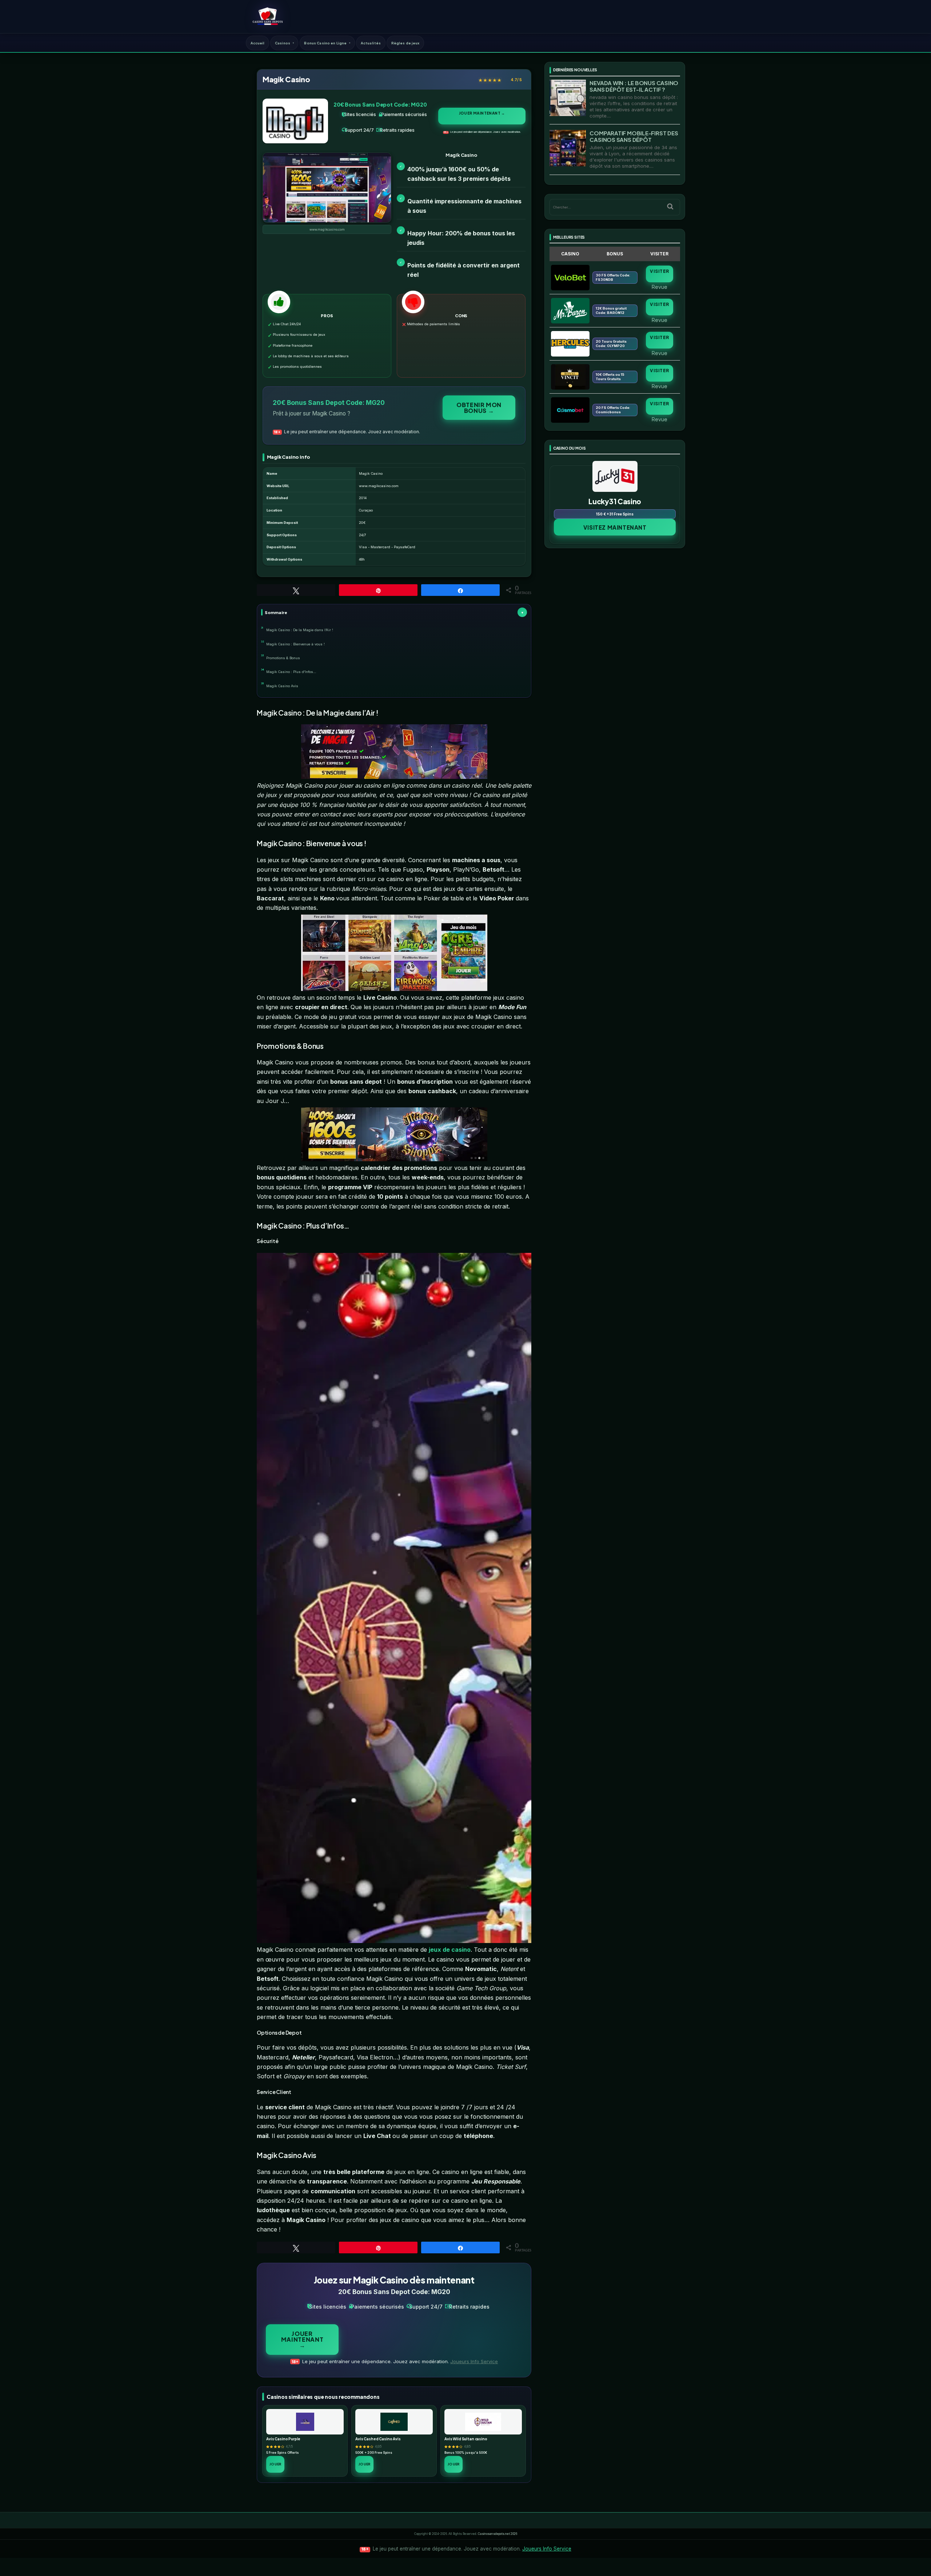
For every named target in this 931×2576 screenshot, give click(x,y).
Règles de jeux (405, 43)
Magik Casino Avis (282, 686)
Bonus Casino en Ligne (325, 43)
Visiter (659, 271)
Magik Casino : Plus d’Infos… (291, 672)
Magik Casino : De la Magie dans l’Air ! (300, 630)
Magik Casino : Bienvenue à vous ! (295, 644)
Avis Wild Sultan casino (466, 2439)
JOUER (275, 2464)
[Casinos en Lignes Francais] (267, 16)
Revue (660, 287)
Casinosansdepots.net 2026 (498, 2534)
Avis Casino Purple (283, 2439)
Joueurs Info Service (474, 2361)
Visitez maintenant (615, 527)
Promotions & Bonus (283, 658)
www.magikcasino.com (327, 230)
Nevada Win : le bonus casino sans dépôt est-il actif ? (634, 86)
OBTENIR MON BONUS (479, 408)
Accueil (258, 43)
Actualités (371, 43)
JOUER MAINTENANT (482, 113)
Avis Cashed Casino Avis (378, 2439)
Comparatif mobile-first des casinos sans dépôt (634, 136)
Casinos (283, 43)
